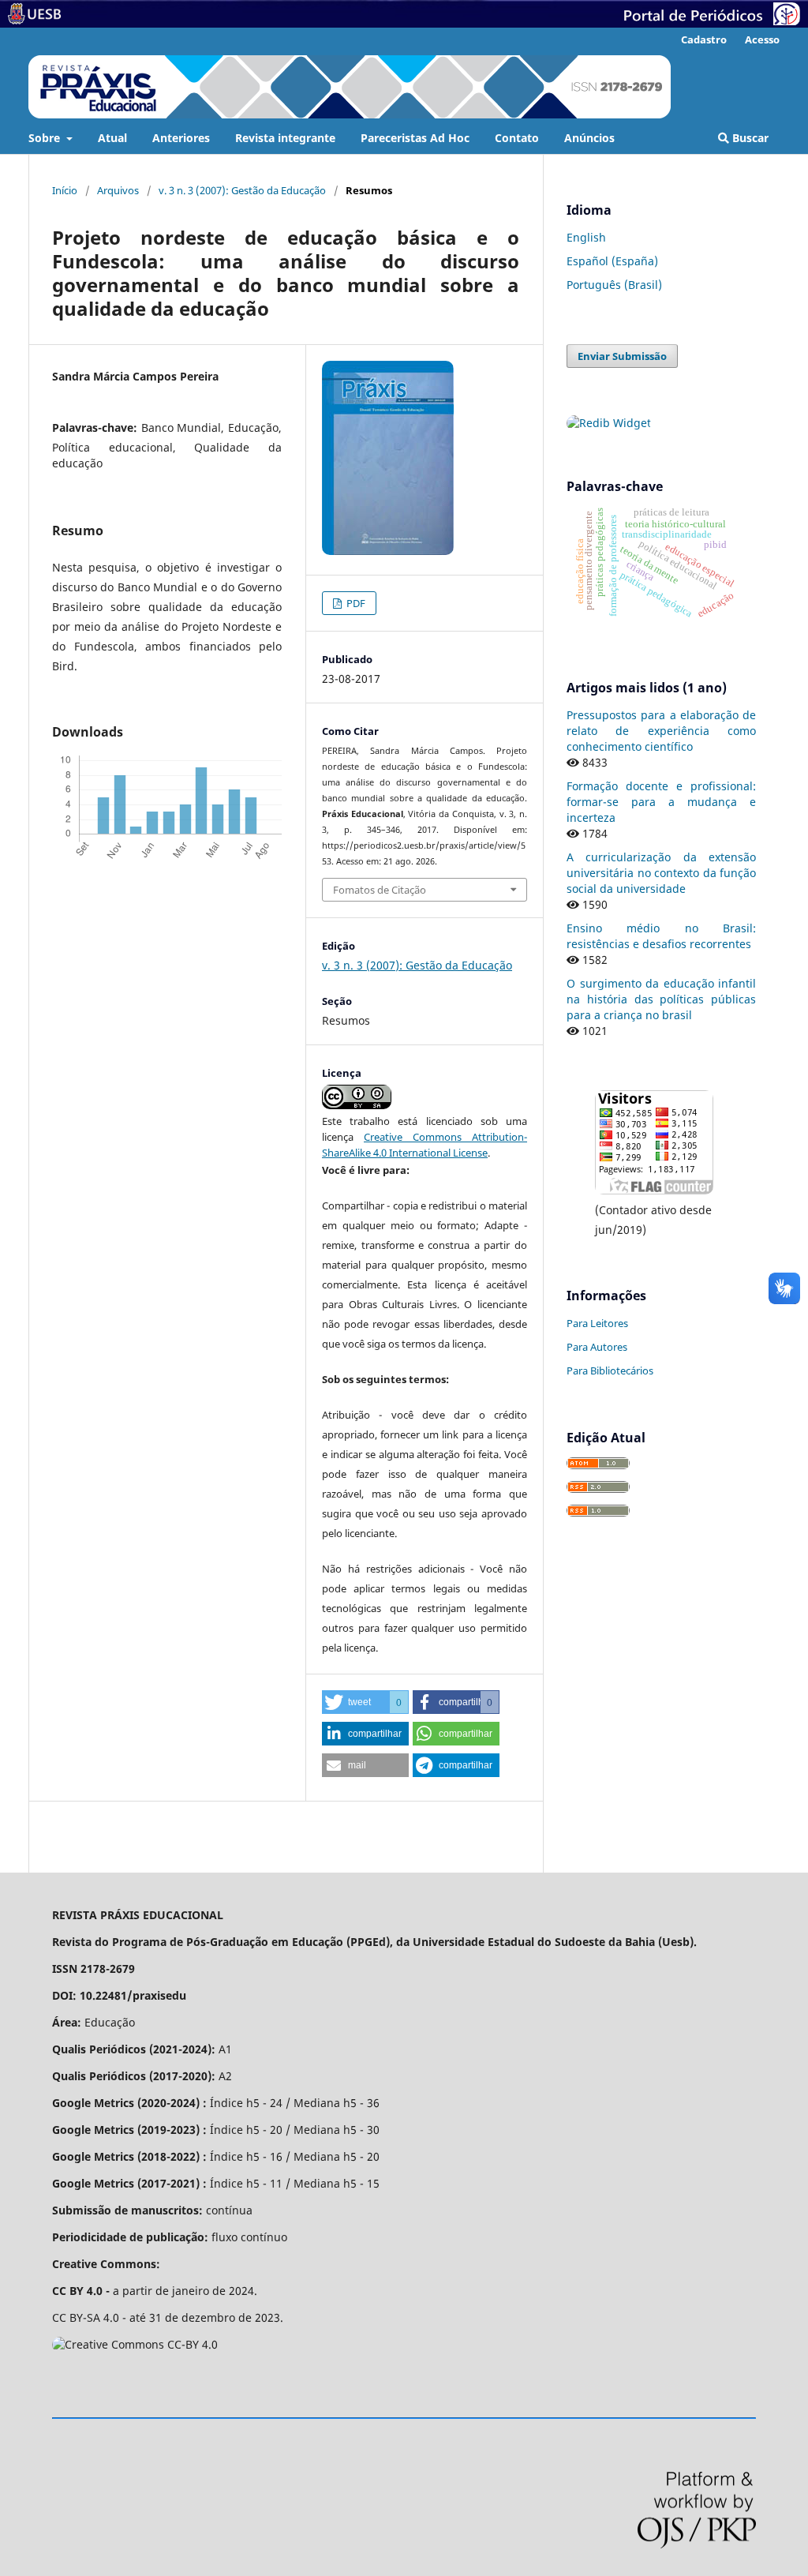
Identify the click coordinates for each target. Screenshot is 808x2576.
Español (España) (612, 261)
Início (65, 190)
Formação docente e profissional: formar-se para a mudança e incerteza (661, 802)
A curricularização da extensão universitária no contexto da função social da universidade (661, 873)
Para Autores (597, 1347)
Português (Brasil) (614, 285)
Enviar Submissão (622, 356)
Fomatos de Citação (380, 890)
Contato (517, 138)
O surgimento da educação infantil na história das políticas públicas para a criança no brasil (661, 999)
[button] (365, 1702)
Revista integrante (285, 138)
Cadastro (704, 39)
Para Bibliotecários (610, 1370)
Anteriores (181, 138)
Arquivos (118, 190)
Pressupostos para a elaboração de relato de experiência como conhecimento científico (661, 731)
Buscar (749, 138)
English (586, 237)
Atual (112, 138)
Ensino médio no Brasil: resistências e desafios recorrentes (661, 936)
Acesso (762, 39)
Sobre (46, 138)
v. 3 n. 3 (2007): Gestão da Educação (242, 190)
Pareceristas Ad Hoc (415, 138)
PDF (355, 603)
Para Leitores (597, 1323)
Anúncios (589, 138)
